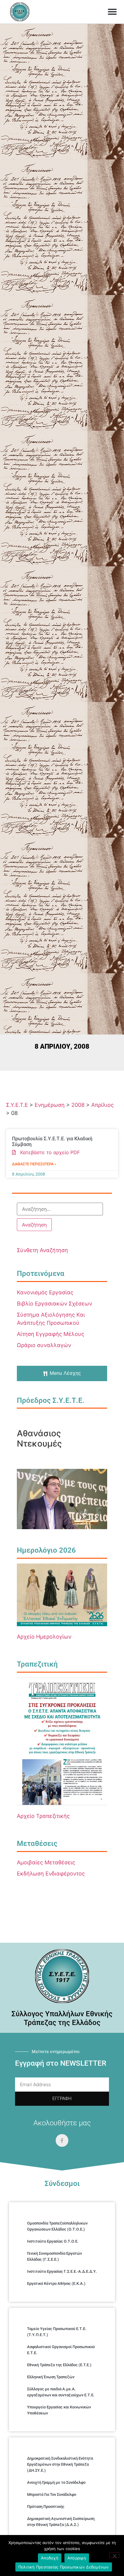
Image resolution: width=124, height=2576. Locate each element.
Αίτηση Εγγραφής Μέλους (51, 1334)
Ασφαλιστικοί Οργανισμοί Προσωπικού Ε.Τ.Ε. (61, 2350)
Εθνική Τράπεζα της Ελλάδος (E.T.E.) (59, 2365)
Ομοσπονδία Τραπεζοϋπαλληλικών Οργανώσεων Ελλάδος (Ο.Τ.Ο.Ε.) (57, 2226)
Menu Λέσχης (65, 1373)
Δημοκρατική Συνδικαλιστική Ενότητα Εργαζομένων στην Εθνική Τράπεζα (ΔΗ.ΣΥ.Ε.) (60, 2464)
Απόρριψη (77, 2558)
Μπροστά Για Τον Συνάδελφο (52, 2494)
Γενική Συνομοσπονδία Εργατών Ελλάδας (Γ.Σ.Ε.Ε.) (54, 2256)
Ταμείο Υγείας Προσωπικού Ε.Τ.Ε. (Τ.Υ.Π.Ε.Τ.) (57, 2332)
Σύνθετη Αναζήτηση (42, 1250)
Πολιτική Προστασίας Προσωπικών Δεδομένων (64, 2567)
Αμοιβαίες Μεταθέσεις (46, 1862)
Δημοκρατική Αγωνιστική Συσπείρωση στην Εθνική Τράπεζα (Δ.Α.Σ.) (61, 2522)
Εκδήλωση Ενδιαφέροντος (51, 1874)
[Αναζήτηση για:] (60, 1209)
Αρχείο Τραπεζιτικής (43, 1816)
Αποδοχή (50, 2558)
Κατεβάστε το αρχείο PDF (48, 1152)
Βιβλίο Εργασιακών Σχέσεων (54, 1304)
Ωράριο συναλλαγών (44, 1345)
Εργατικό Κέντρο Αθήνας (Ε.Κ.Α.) (56, 2283)
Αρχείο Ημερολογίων (44, 1637)
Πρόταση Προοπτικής (46, 2507)
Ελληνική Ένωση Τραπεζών (51, 2377)
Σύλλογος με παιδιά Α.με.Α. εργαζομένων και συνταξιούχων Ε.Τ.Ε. (61, 2392)
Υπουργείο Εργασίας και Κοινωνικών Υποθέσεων (59, 2410)
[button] (112, 12)
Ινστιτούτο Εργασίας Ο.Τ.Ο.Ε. (53, 2241)
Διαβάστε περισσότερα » (34, 1164)
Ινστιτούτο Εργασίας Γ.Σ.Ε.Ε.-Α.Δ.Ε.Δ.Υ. (62, 2271)
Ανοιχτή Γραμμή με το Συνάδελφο (56, 2482)
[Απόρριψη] (114, 2555)
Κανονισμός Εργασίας (45, 1292)
